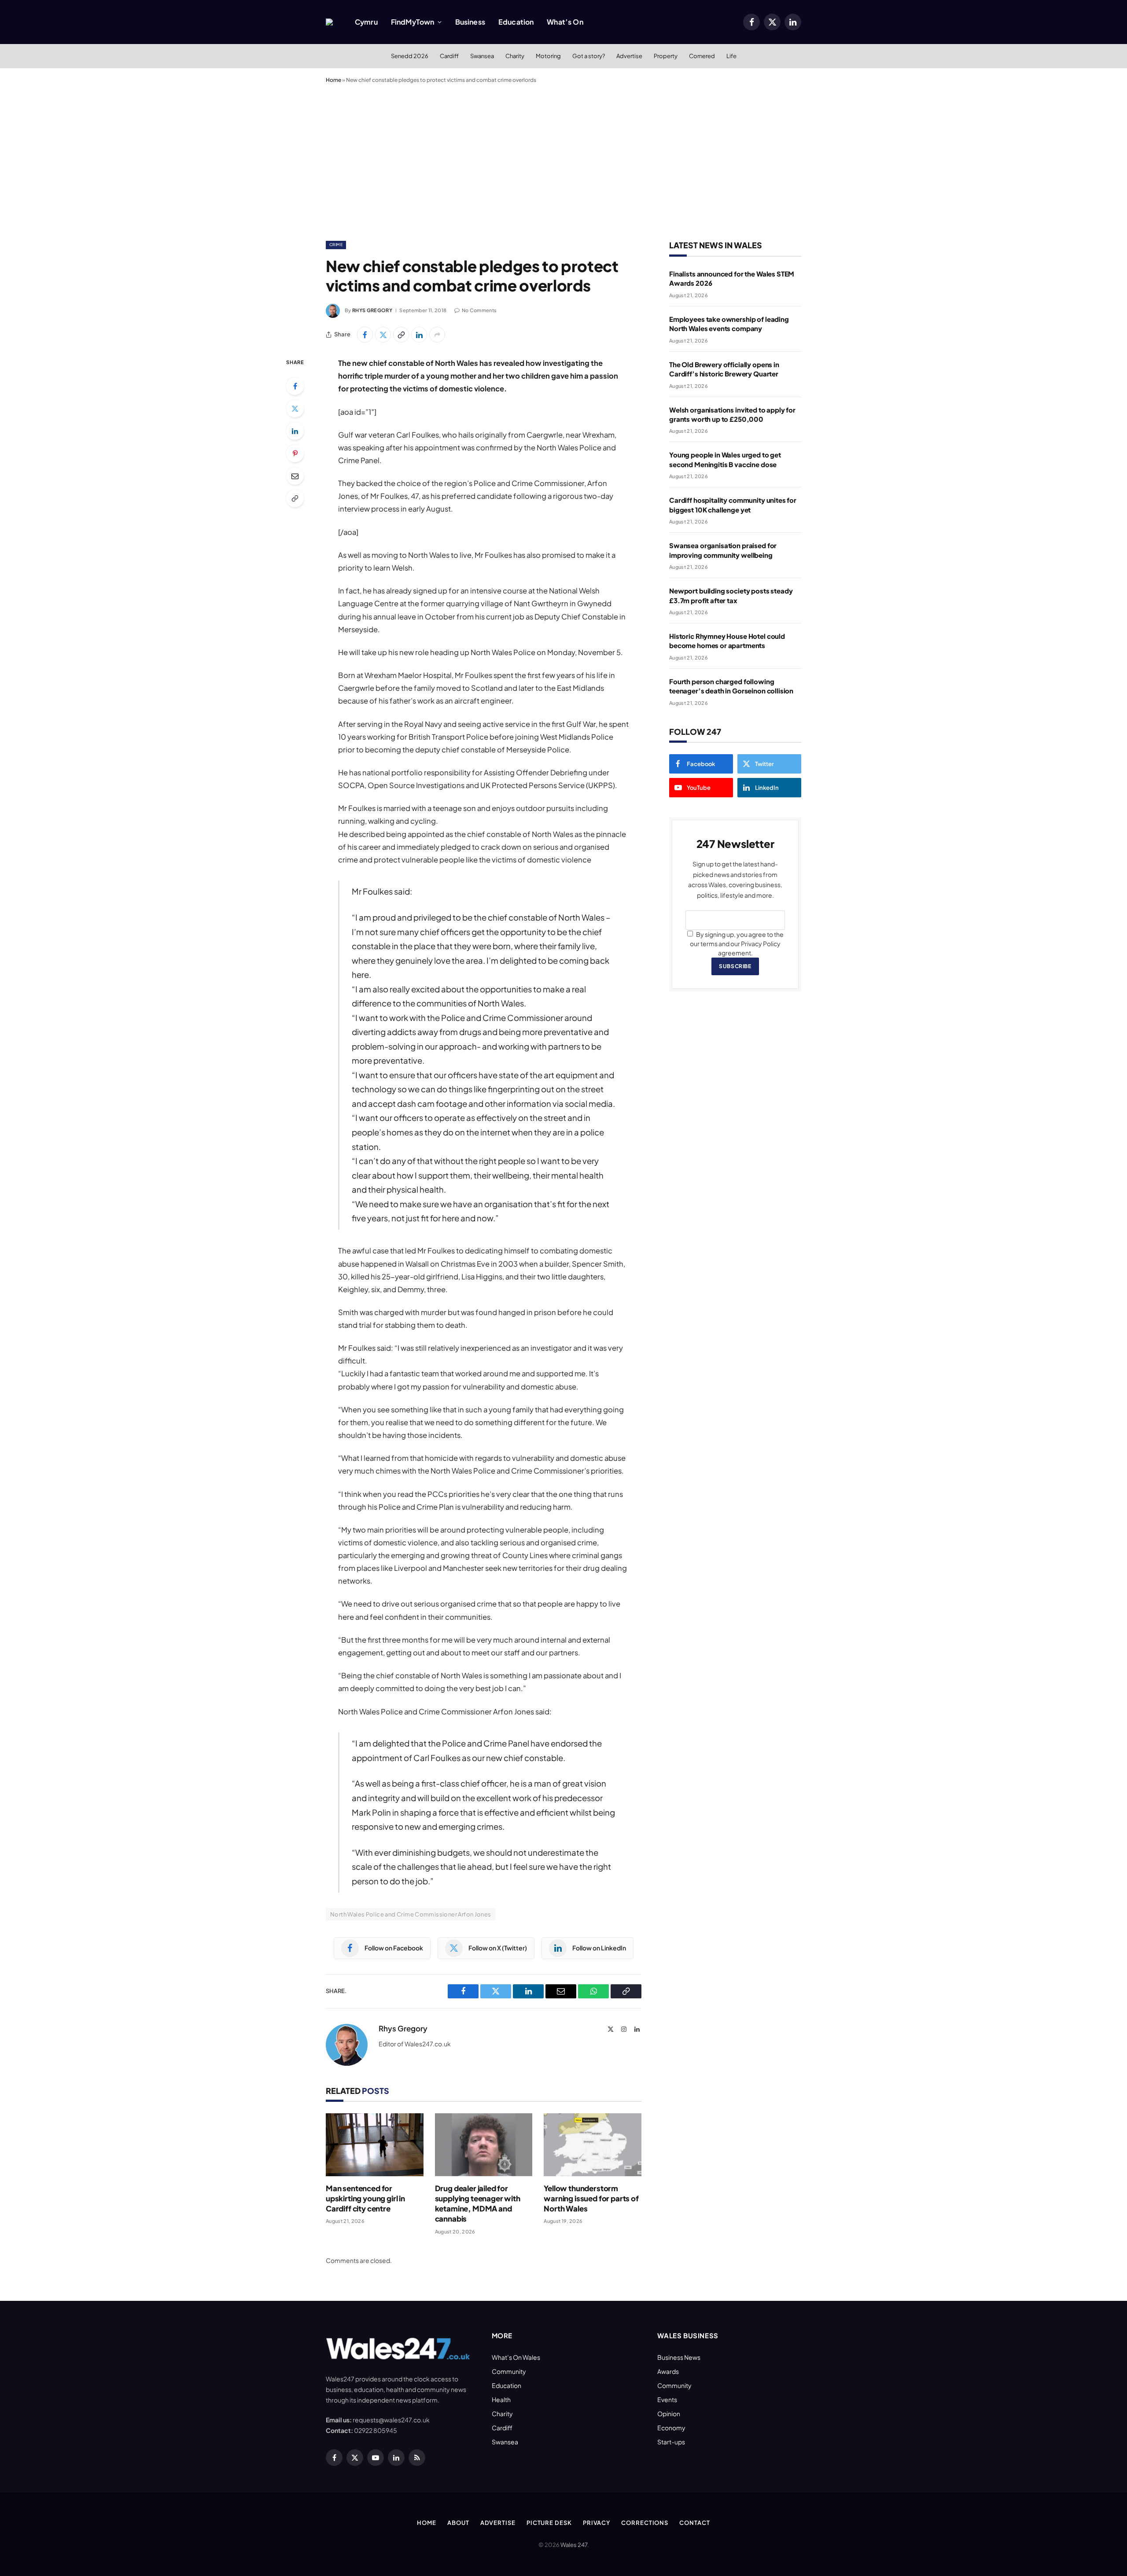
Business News (679, 2357)
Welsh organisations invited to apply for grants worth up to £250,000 (732, 414)
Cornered (702, 56)
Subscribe (735, 966)
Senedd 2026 (410, 56)
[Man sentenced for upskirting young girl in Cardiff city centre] (375, 2145)
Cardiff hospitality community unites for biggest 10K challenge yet (733, 505)
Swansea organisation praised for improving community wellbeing (723, 550)
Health (501, 2399)
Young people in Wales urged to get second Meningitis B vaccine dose (725, 459)
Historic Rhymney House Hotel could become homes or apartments (727, 641)
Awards (668, 2371)
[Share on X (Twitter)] (383, 335)
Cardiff (449, 56)
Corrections (645, 2523)
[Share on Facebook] (365, 335)
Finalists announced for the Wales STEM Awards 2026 (732, 278)
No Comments (479, 310)
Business (470, 22)
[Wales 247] (329, 22)
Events (667, 2399)
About (458, 2523)
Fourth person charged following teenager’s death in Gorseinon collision (731, 686)
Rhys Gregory (372, 310)
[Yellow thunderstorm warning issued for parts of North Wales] (593, 2145)
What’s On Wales (516, 2357)
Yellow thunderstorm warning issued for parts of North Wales (591, 2198)
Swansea (482, 56)
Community (509, 2371)
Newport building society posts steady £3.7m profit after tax (731, 595)
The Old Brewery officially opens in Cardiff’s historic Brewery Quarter (724, 369)
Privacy (597, 2523)
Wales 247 (574, 2545)
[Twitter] (295, 409)
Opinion (669, 2414)
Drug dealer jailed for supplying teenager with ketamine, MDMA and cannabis (478, 2203)
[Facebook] (295, 386)
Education (516, 22)
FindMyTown (413, 22)
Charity (515, 56)
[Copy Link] (401, 335)
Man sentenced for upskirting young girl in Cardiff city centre (365, 2198)
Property (666, 56)
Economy (671, 2428)
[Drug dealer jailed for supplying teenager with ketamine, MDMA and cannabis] (484, 2145)
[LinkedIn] (295, 431)
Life (731, 56)
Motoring (548, 56)
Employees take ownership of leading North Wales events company (729, 324)
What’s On (565, 22)
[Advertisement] (563, 160)
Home (333, 80)
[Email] (295, 476)
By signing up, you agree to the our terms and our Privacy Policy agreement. (737, 943)
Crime (336, 245)
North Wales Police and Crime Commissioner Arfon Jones (411, 1914)
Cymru (366, 22)
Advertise (629, 56)
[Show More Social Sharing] (437, 335)
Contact (694, 2523)
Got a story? (589, 56)
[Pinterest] (295, 453)
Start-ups (671, 2442)
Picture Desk (549, 2523)
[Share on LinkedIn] (419, 335)
